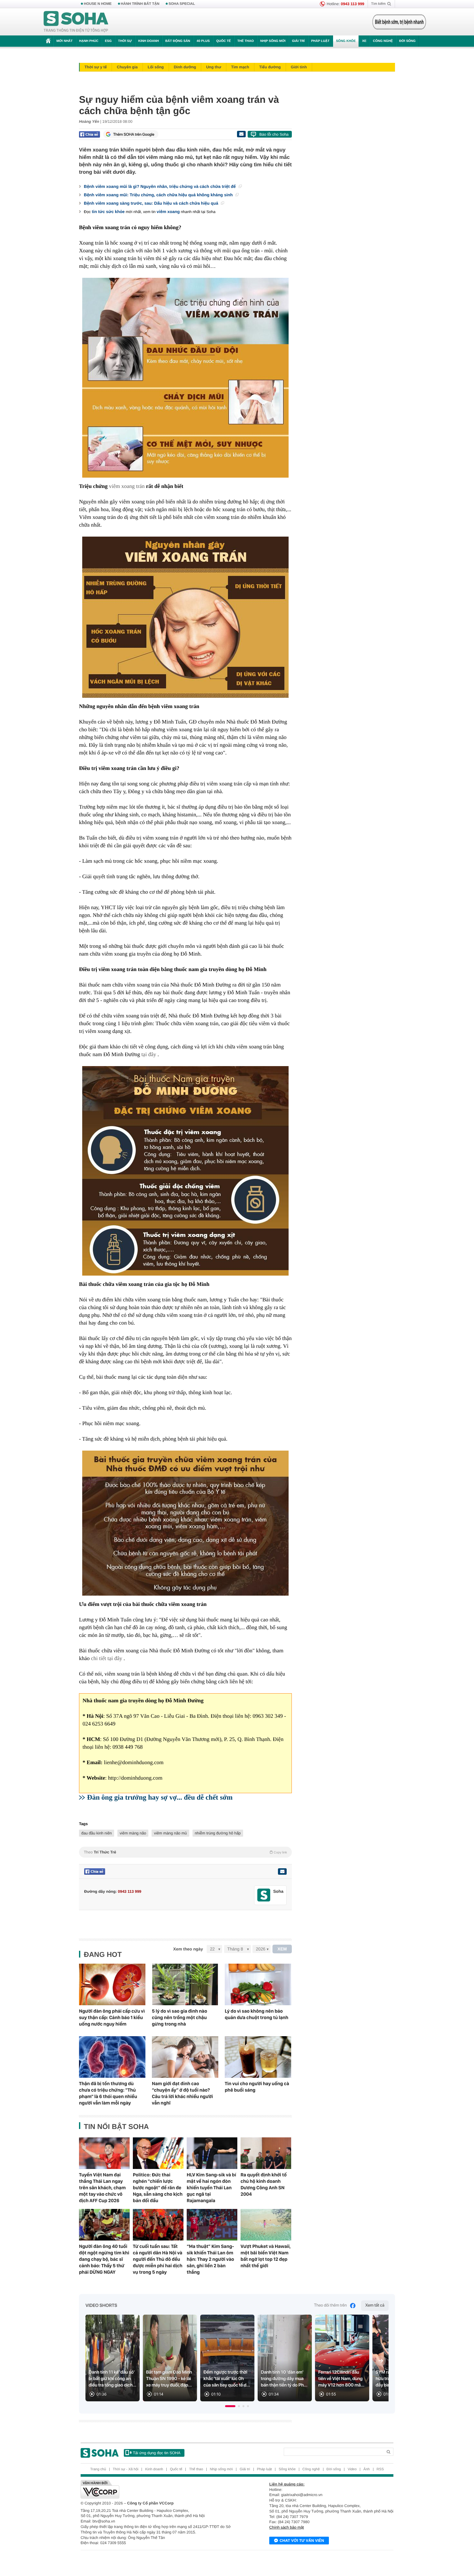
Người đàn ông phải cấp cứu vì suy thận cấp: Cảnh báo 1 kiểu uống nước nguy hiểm (112, 2017)
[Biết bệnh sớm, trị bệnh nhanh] (399, 22)
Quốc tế (223, 41)
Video (352, 2469)
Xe (364, 41)
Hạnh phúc (89, 41)
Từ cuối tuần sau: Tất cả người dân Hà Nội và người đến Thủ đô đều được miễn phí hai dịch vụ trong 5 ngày (158, 2259)
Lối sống (156, 67)
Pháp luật (320, 41)
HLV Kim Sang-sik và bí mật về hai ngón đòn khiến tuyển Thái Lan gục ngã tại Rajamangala (211, 2188)
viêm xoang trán (127, 486)
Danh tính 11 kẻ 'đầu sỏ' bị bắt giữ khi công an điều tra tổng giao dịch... (113, 2379)
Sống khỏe (346, 41)
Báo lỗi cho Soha (274, 134)
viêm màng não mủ (170, 1833)
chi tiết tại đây (106, 1658)
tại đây (149, 1054)
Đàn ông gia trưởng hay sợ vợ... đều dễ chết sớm (160, 1797)
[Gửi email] (241, 134)
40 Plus (203, 41)
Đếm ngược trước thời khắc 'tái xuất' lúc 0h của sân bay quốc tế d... (227, 2379)
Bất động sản (178, 41)
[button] (230, 2406)
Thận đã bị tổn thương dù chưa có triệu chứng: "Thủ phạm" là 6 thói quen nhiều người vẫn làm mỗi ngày (108, 2093)
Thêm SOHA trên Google (134, 134)
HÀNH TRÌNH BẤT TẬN (140, 4)
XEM (282, 1949)
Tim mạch (240, 67)
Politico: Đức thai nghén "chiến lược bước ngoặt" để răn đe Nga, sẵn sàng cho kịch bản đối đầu (158, 2188)
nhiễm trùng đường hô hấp (218, 1833)
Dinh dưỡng (185, 67)
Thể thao (246, 41)
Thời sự (125, 41)
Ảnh (367, 2469)
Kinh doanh (149, 41)
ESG (108, 41)
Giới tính (299, 67)
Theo (185, 1852)
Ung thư (214, 67)
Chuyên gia (127, 67)
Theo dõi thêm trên (331, 2305)
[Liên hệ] (282, 1871)
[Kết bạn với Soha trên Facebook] (264, 1895)
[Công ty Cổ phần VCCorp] (159, 2489)
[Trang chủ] (76, 22)
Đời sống (407, 41)
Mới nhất (64, 41)
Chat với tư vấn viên (302, 2541)
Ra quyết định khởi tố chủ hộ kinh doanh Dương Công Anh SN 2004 (264, 2184)
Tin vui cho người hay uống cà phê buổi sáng (257, 2087)
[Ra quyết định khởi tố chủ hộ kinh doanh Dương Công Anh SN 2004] (266, 2153)
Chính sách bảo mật (286, 2527)
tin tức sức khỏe (108, 212)
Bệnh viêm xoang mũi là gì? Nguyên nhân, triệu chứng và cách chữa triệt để (160, 186)
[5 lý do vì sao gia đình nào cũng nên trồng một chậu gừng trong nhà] (185, 1984)
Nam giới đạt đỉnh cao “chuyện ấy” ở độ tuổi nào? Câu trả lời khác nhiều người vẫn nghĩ (182, 2093)
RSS (380, 2469)
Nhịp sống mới (273, 41)
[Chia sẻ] (89, 134)
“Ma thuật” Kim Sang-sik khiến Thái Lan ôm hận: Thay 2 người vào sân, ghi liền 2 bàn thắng (210, 2259)
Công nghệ (383, 41)
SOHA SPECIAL (182, 4)
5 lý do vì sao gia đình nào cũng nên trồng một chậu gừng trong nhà (179, 2017)
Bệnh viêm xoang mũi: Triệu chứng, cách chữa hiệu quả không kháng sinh (159, 195)
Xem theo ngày (188, 1949)
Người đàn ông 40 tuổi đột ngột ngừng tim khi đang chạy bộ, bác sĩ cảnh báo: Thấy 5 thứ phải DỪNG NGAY (104, 2259)
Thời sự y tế (96, 67)
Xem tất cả (375, 2305)
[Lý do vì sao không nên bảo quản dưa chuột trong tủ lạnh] (258, 1984)
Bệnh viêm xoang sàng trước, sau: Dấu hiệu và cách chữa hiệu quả (152, 203)
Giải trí (298, 41)
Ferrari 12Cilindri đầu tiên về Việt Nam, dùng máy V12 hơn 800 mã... (341, 2379)
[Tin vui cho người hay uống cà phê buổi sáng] (258, 2057)
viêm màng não (133, 1833)
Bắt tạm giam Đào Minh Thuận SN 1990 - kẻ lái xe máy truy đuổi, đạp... (169, 2379)
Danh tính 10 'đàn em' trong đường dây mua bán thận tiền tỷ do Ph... (284, 2379)
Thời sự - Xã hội (126, 2469)
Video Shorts (101, 2306)
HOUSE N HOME (98, 4)
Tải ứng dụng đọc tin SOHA (157, 2453)
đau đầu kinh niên (97, 1833)
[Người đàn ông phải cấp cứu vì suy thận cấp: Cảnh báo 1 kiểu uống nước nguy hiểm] (112, 1984)
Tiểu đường (270, 67)
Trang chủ (98, 2469)
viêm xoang (168, 212)
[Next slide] (381, 2361)
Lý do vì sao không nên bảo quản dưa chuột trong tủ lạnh (257, 2014)
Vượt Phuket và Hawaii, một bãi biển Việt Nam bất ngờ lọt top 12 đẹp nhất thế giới (266, 2256)
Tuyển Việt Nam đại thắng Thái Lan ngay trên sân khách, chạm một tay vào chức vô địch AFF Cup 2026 (102, 2188)
